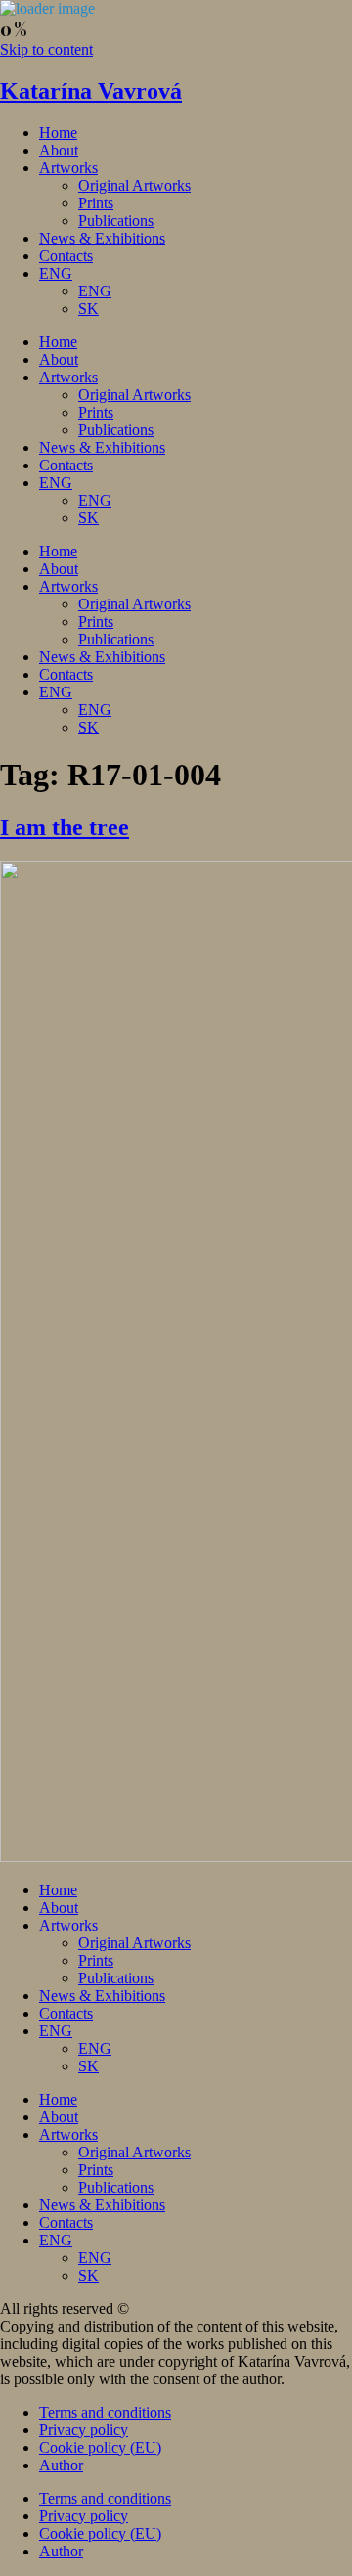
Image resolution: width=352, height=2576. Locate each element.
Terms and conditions (105, 2412)
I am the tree (65, 827)
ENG (56, 273)
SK (88, 309)
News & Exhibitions (102, 238)
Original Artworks (134, 185)
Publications (116, 221)
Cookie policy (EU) (100, 2447)
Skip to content (46, 49)
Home (58, 133)
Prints (96, 203)
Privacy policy (84, 2430)
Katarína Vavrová (91, 91)
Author (61, 2465)
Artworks (68, 168)
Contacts (66, 256)
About (59, 150)
